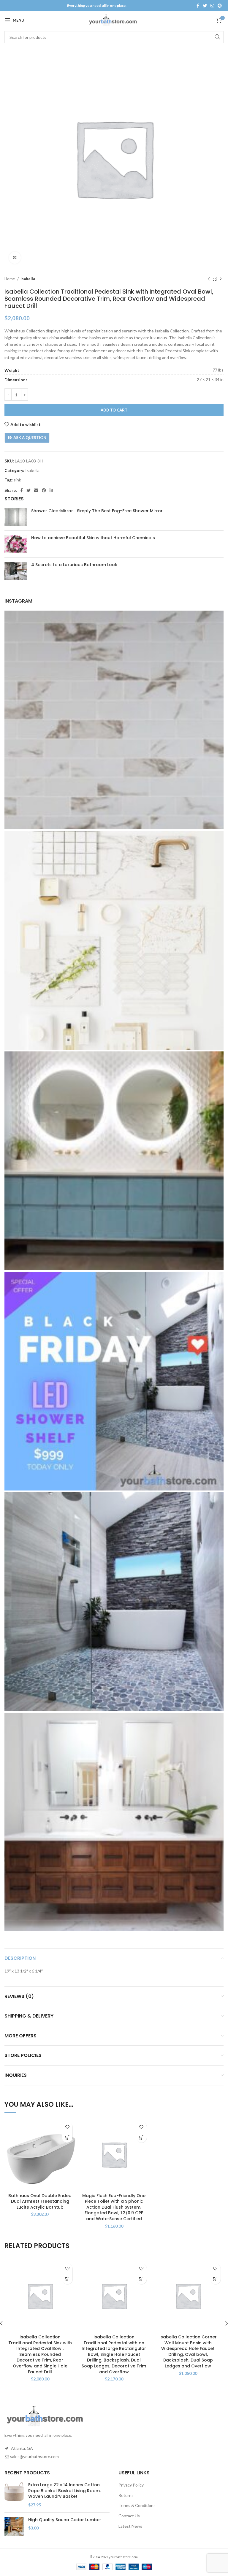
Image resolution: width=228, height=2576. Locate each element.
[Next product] (221, 279)
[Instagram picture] (114, 720)
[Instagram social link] (212, 6)
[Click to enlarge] (15, 258)
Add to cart (114, 410)
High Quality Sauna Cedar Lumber (65, 2520)
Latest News (130, 2526)
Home (10, 279)
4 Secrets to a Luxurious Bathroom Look (74, 565)
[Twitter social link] (205, 6)
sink (17, 480)
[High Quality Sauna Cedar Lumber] (14, 2527)
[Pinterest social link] (220, 6)
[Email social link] (36, 490)
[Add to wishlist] (67, 2127)
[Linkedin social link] (51, 490)
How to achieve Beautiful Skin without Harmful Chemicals (93, 538)
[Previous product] (209, 279)
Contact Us (129, 2516)
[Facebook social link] (198, 6)
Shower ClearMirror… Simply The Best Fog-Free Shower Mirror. (97, 511)
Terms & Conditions (137, 2505)
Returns (126, 2495)
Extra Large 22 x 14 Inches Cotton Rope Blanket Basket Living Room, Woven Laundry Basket (64, 2491)
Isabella (28, 279)
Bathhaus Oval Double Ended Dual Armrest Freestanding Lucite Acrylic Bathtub (40, 2201)
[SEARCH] (217, 37)
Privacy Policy (131, 2485)
